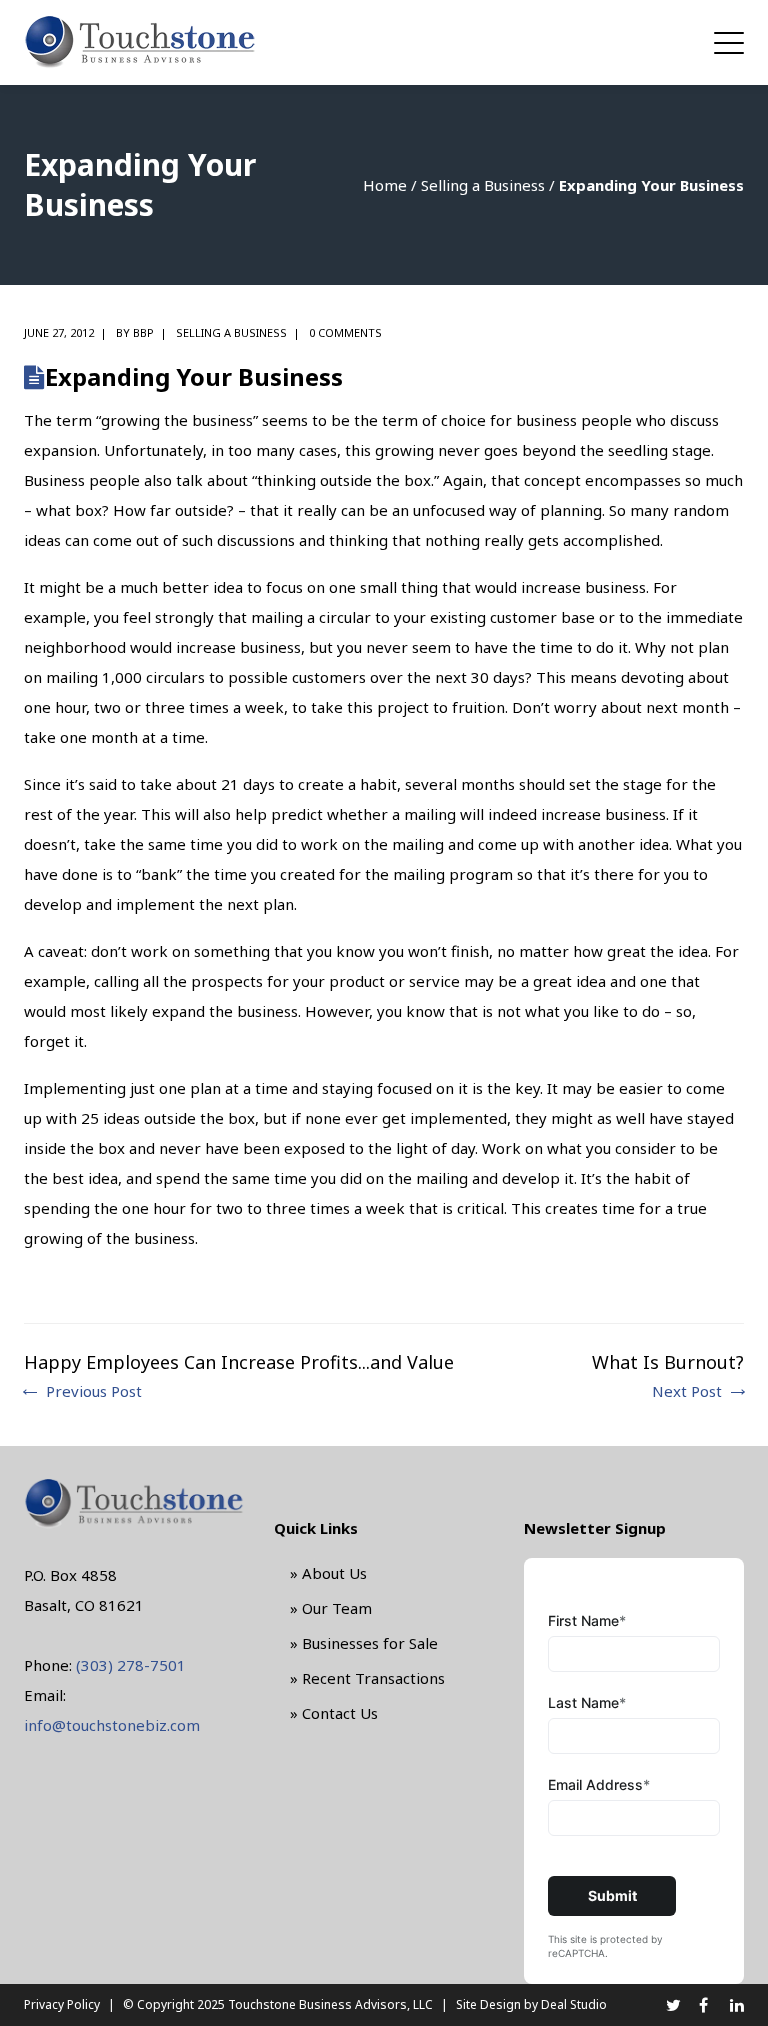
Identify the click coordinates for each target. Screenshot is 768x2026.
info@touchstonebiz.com (112, 1725)
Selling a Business (483, 185)
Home (385, 185)
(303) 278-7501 (131, 1665)
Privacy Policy (62, 2004)
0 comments (345, 332)
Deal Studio (574, 2004)
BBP (143, 332)
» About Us (328, 1573)
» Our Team (331, 1608)
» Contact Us (334, 1713)
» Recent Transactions (367, 1678)
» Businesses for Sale (364, 1643)
